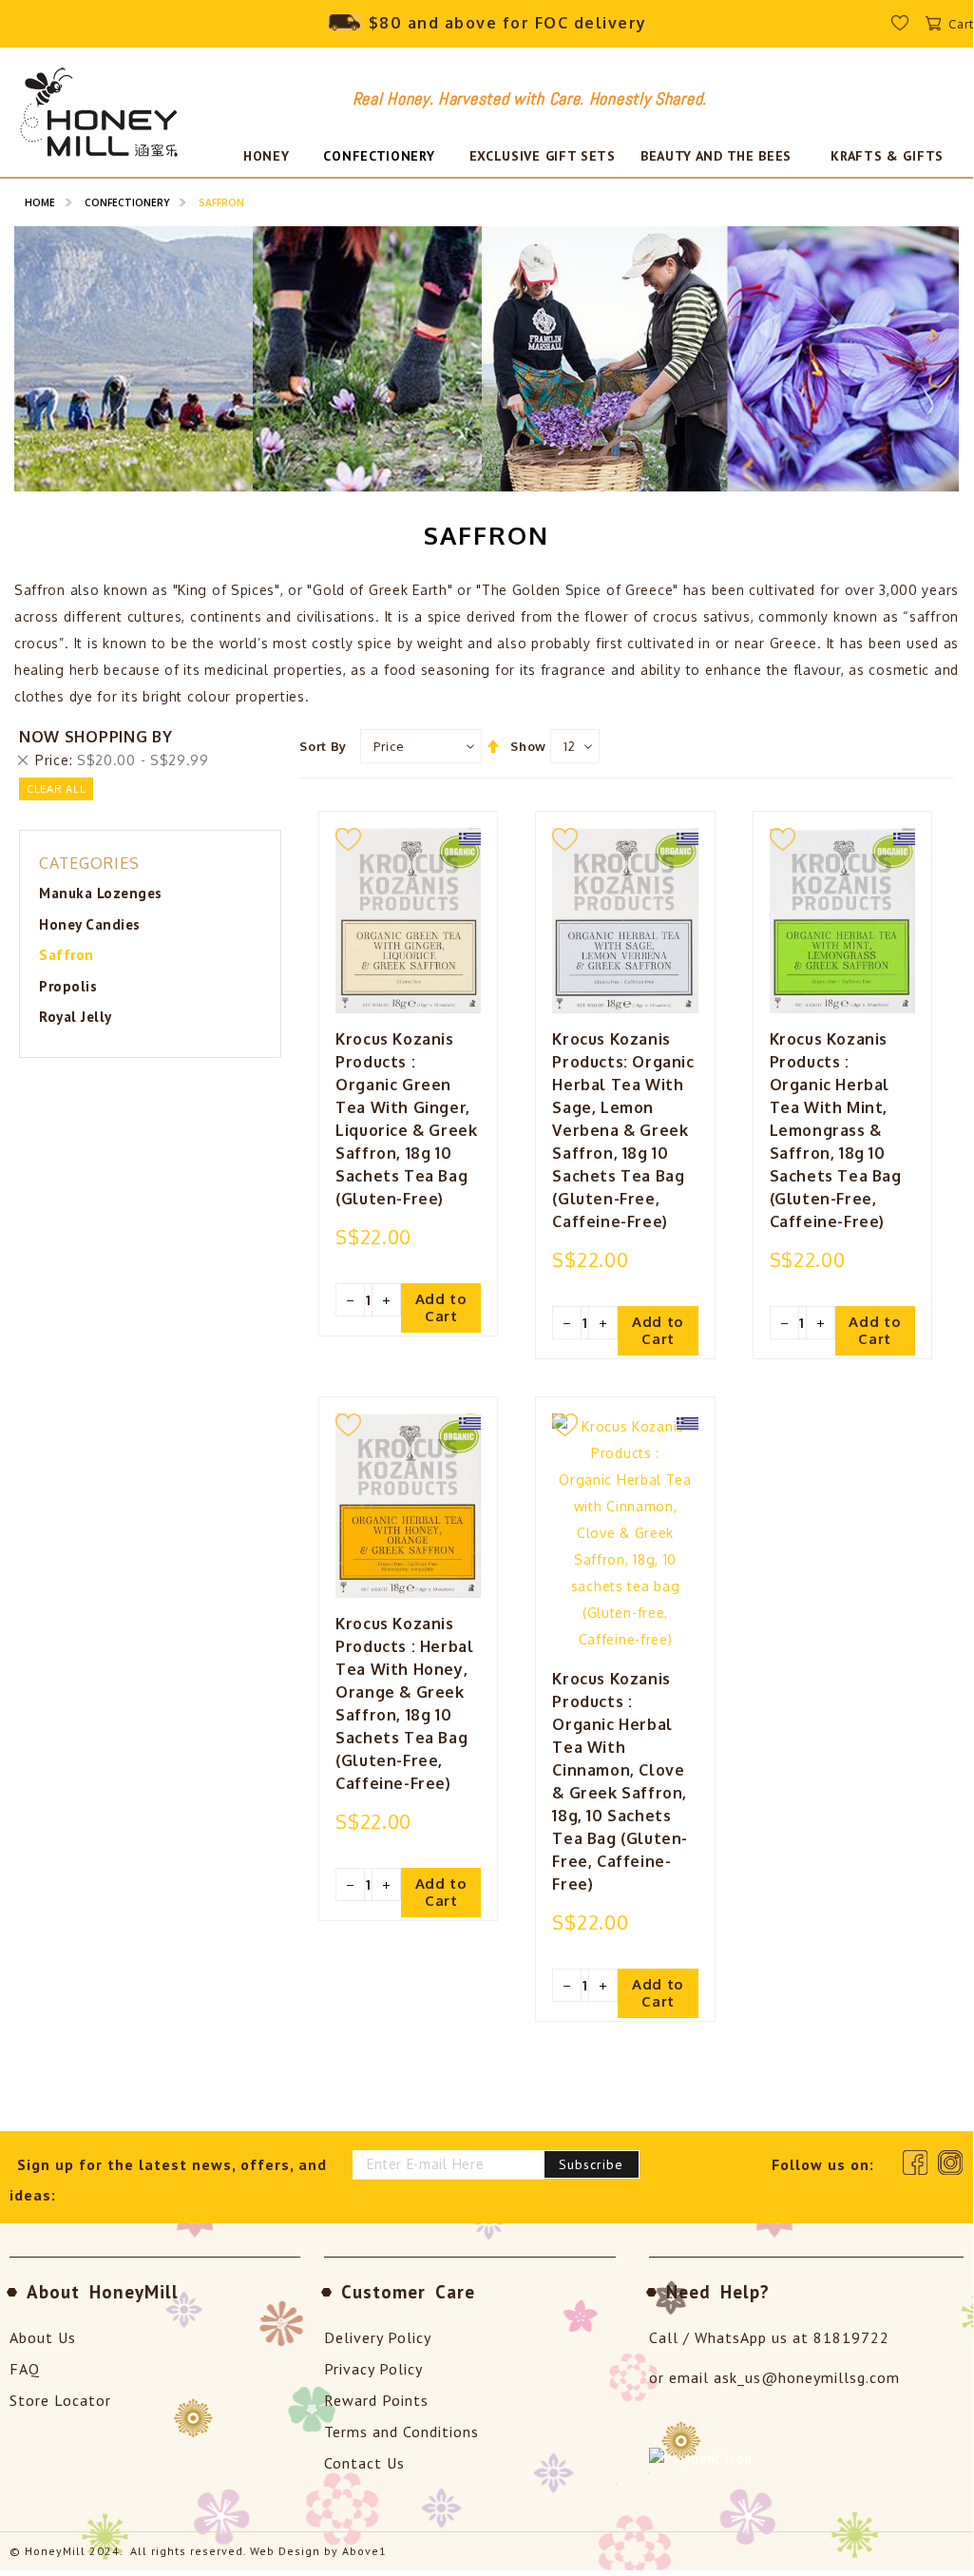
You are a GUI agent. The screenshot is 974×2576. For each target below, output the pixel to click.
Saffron (67, 955)
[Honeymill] (100, 115)
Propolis (68, 986)
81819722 (851, 2337)
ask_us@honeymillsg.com (807, 2377)
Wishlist (912, 28)
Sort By (323, 746)
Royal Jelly (76, 1017)
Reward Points (376, 2400)
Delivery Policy (378, 2337)
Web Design (285, 2551)
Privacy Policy (373, 2369)
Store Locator (60, 2400)
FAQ (25, 2369)
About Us (43, 2337)
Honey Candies (90, 924)
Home (40, 202)
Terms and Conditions (401, 2432)
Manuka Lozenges (101, 893)
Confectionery (127, 202)
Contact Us (364, 2463)
